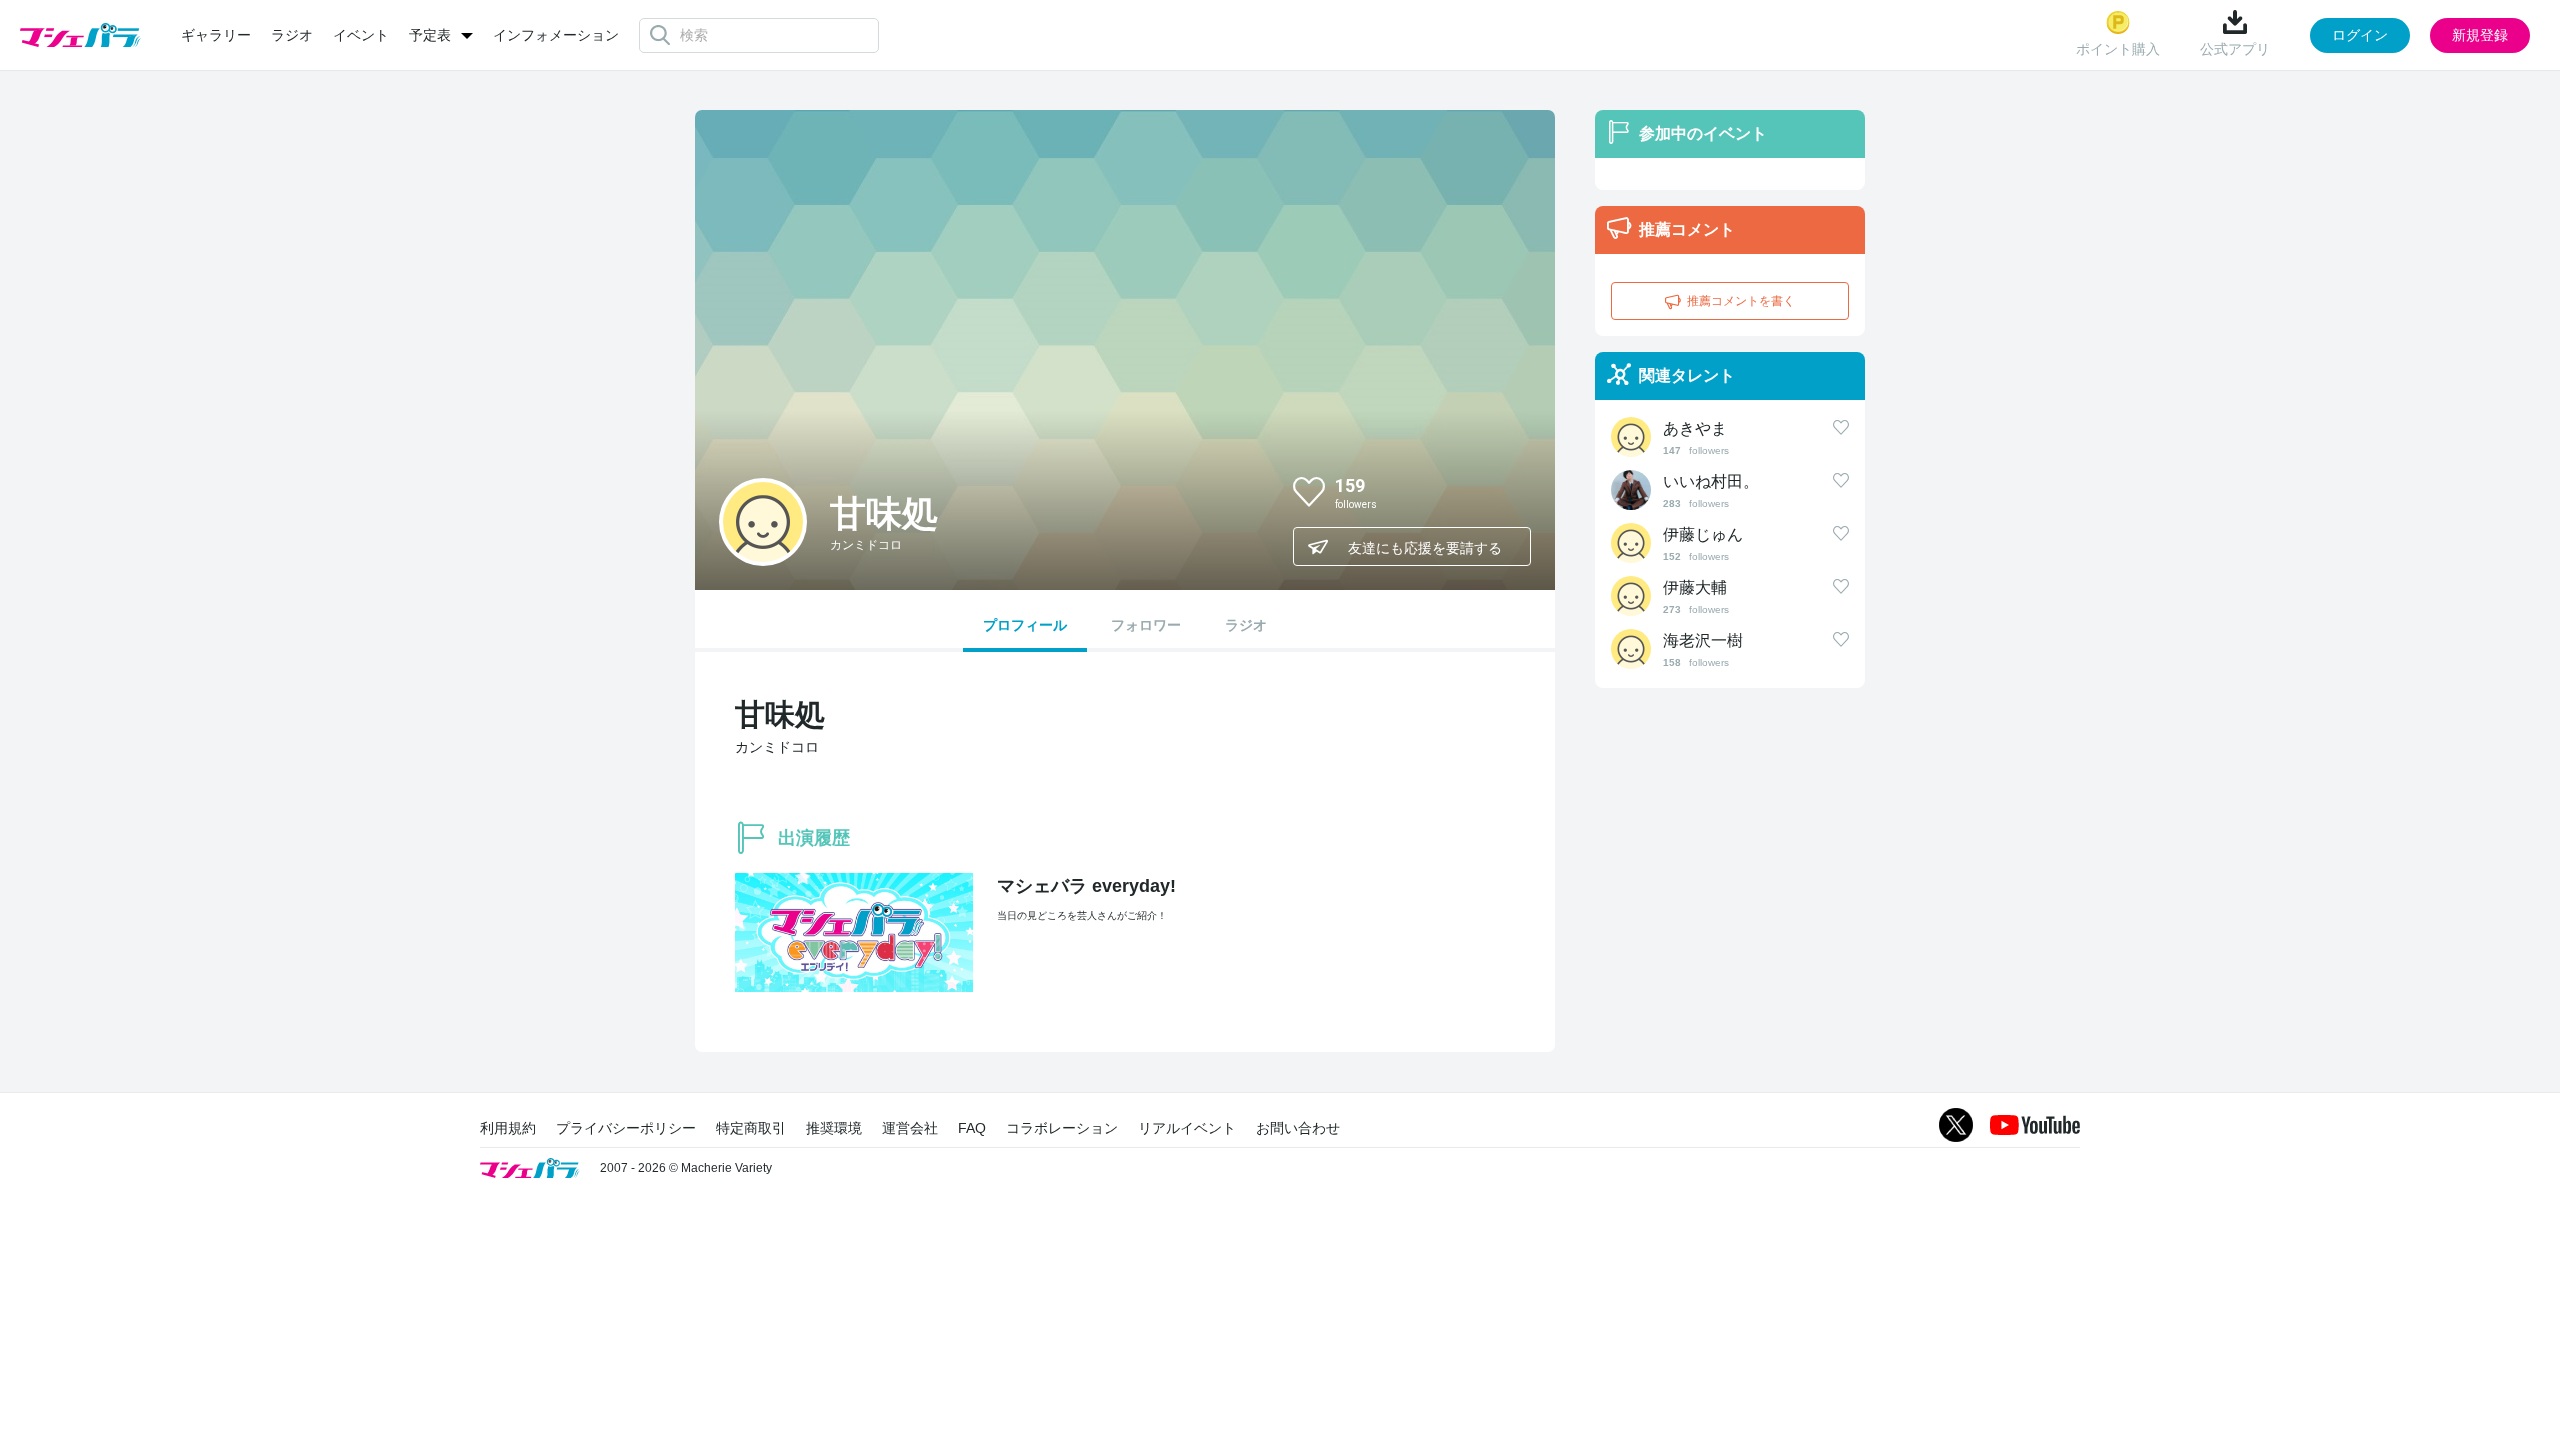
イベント (361, 35)
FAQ (972, 1128)
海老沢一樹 (1703, 640)
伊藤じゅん (1703, 534)
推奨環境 (834, 1128)
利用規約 (508, 1128)
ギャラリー (216, 35)
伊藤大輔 (1695, 587)
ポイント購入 (2118, 49)
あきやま (1695, 428)
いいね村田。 (1711, 481)
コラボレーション (1062, 1128)
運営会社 (910, 1128)
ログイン (2360, 35)
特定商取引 (751, 1128)
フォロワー (1146, 625)
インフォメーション (556, 35)
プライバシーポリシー (626, 1128)
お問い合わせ (1298, 1128)
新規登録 (2480, 35)
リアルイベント (1187, 1128)
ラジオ (292, 35)
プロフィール (1025, 625)
